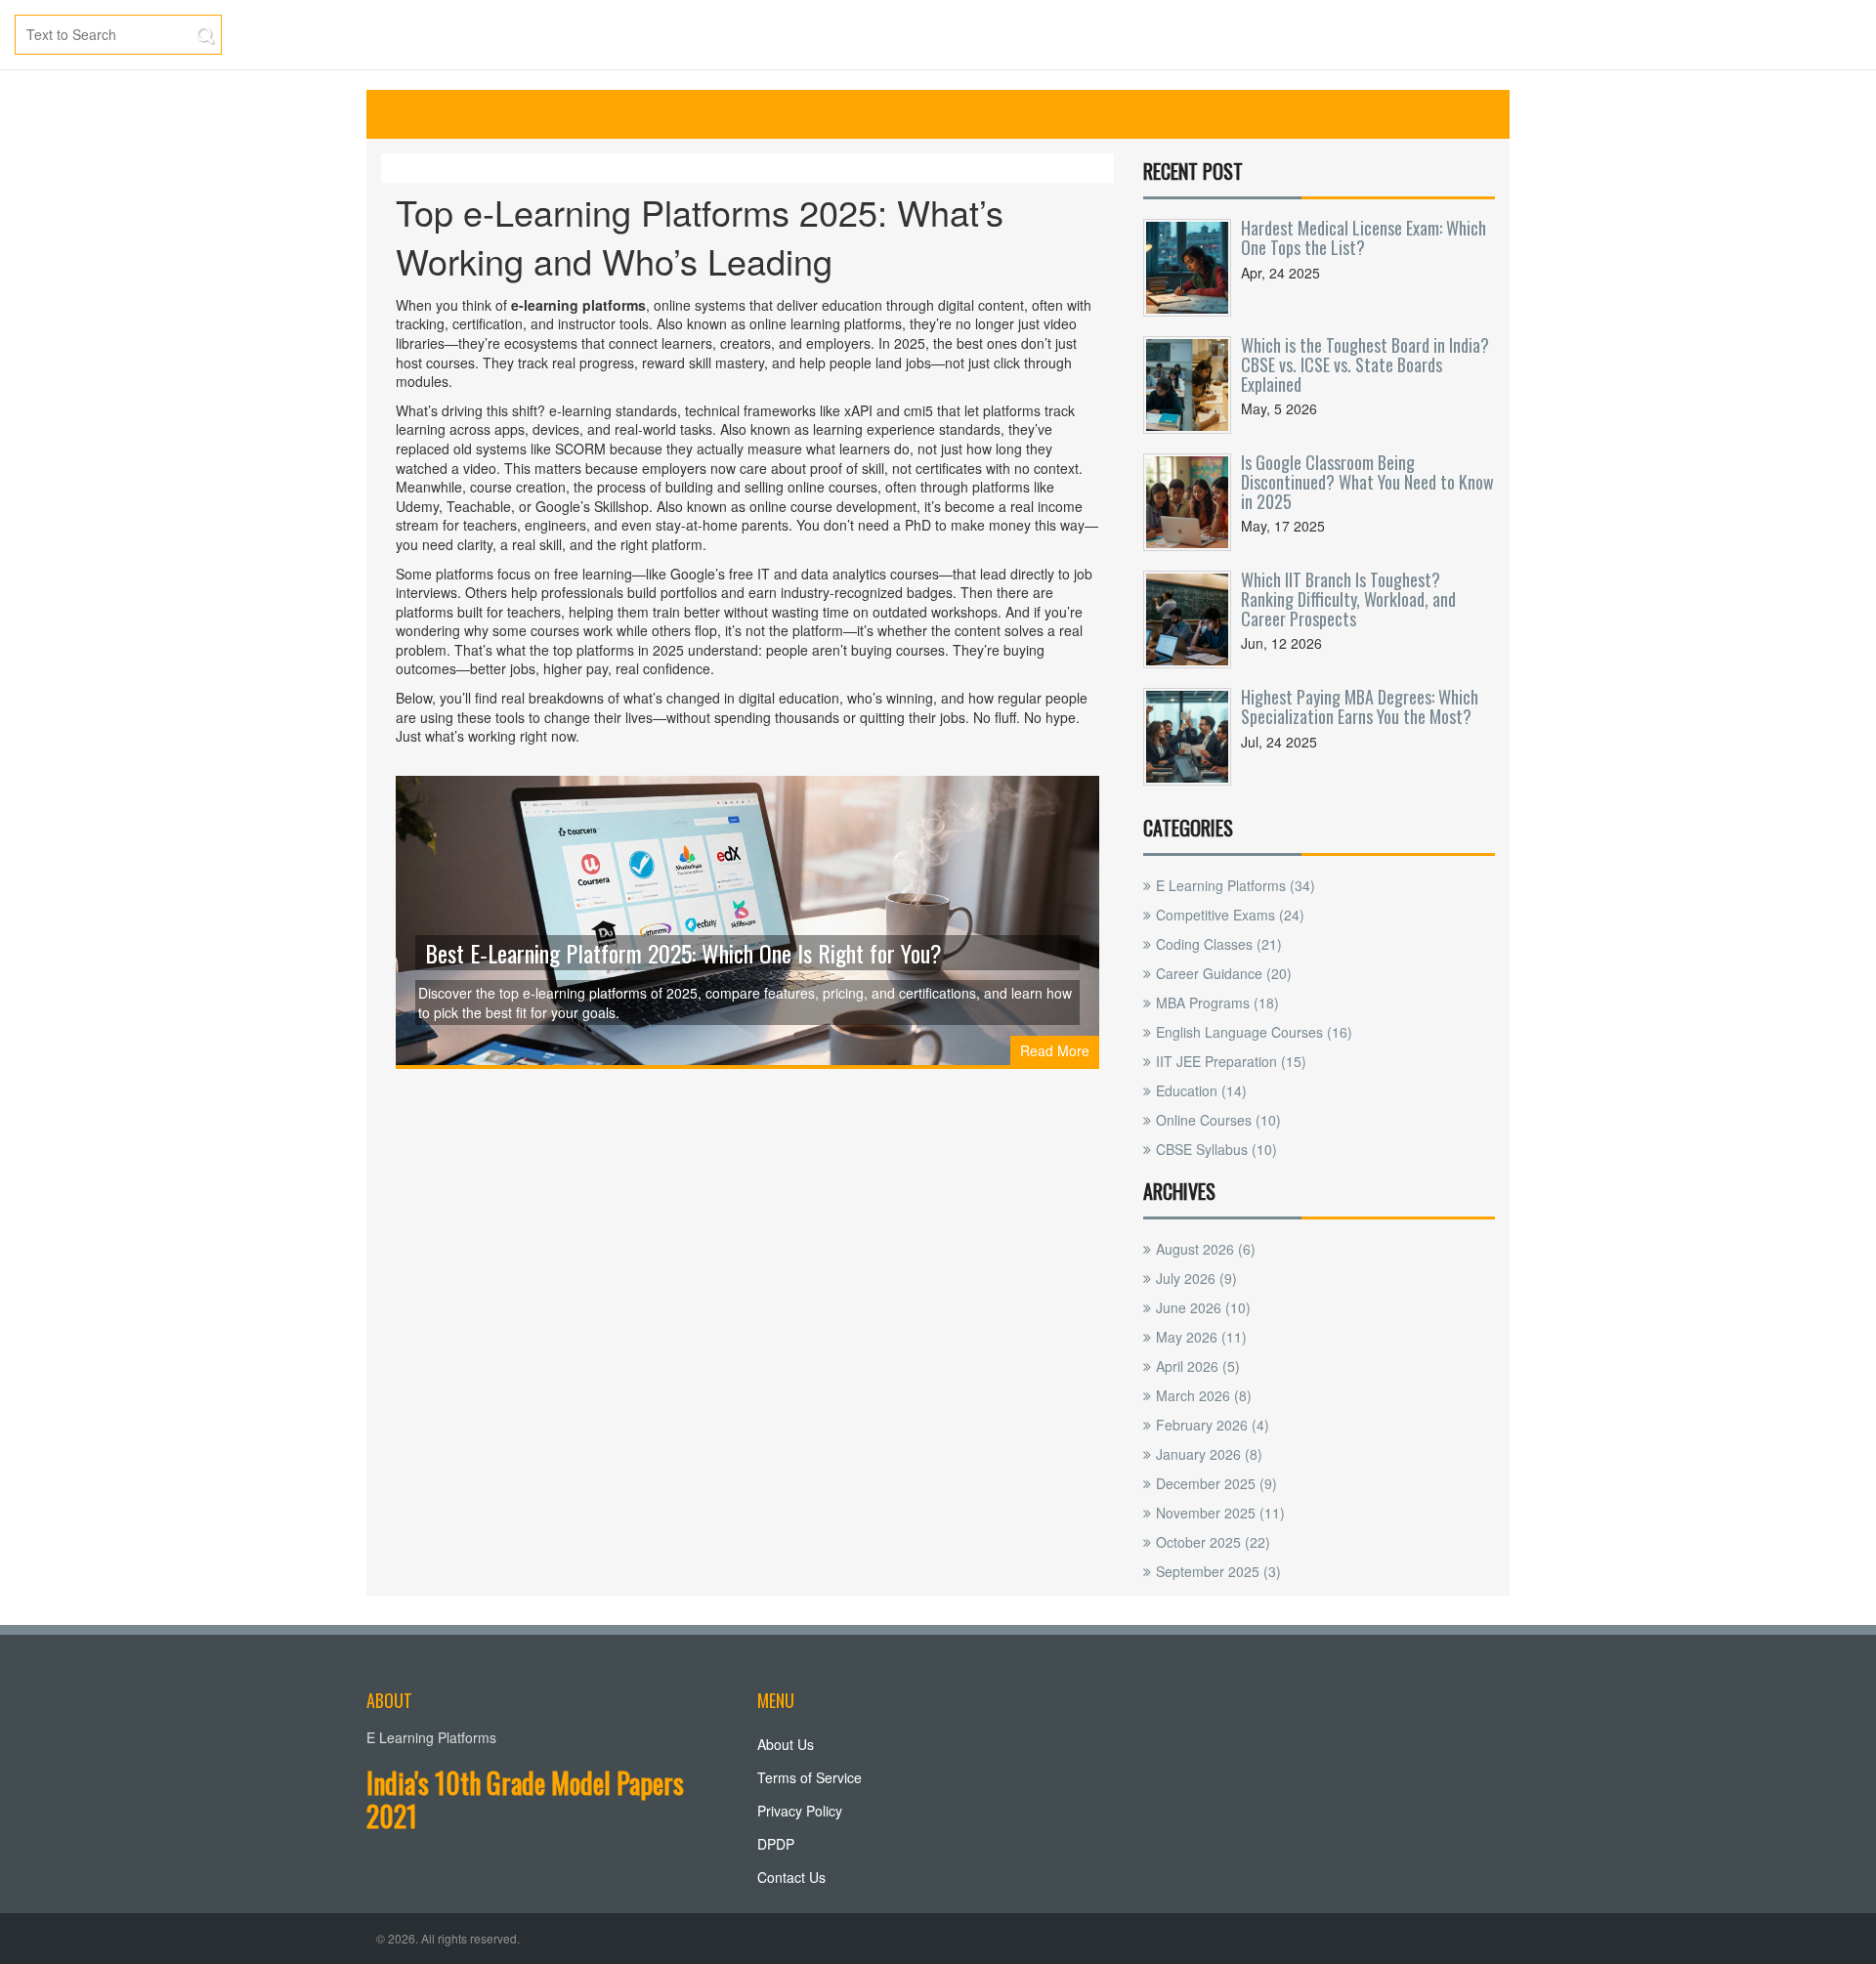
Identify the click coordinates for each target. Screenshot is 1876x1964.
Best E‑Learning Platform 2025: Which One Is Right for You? (683, 953)
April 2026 (1198, 1366)
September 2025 (1218, 1571)
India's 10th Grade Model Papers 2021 (525, 1799)
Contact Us (791, 1877)
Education (1201, 1090)
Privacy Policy (800, 1811)
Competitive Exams (1230, 915)
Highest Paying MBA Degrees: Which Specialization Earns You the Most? (1360, 706)
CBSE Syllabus (1216, 1149)
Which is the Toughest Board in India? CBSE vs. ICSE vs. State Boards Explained (1365, 364)
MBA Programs (1217, 1003)
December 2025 (1216, 1483)
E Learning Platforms (1236, 885)
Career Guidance (1224, 973)
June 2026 (1203, 1307)
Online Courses (1218, 1120)
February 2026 (1213, 1425)
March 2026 (1204, 1395)
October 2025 (1213, 1542)
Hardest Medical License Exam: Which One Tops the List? (1364, 237)
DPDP (776, 1844)
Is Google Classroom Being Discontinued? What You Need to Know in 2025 (1367, 482)
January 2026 (1209, 1454)
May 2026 (1201, 1337)
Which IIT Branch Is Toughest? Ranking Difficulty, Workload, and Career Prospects (1348, 599)
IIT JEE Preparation (1231, 1061)
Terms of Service (810, 1777)
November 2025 (1220, 1513)
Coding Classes (1219, 944)
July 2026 (1196, 1278)
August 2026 (1206, 1249)
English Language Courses (1254, 1032)
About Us (786, 1744)
